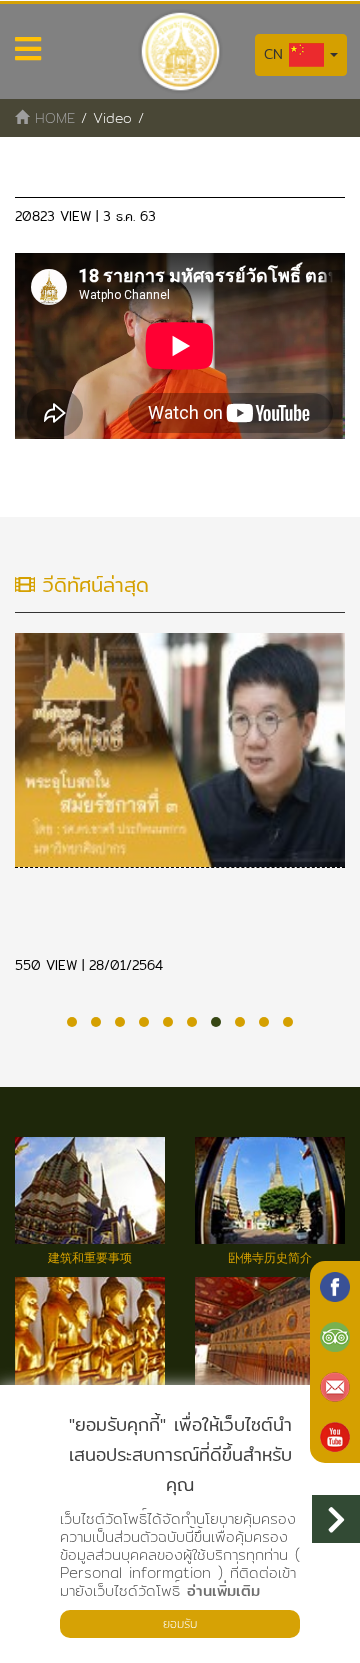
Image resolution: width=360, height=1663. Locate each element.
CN (276, 54)
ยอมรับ (180, 1623)
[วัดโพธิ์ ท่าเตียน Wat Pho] (335, 1287)
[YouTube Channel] (335, 1437)
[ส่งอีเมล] (335, 1387)
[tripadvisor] (335, 1337)
